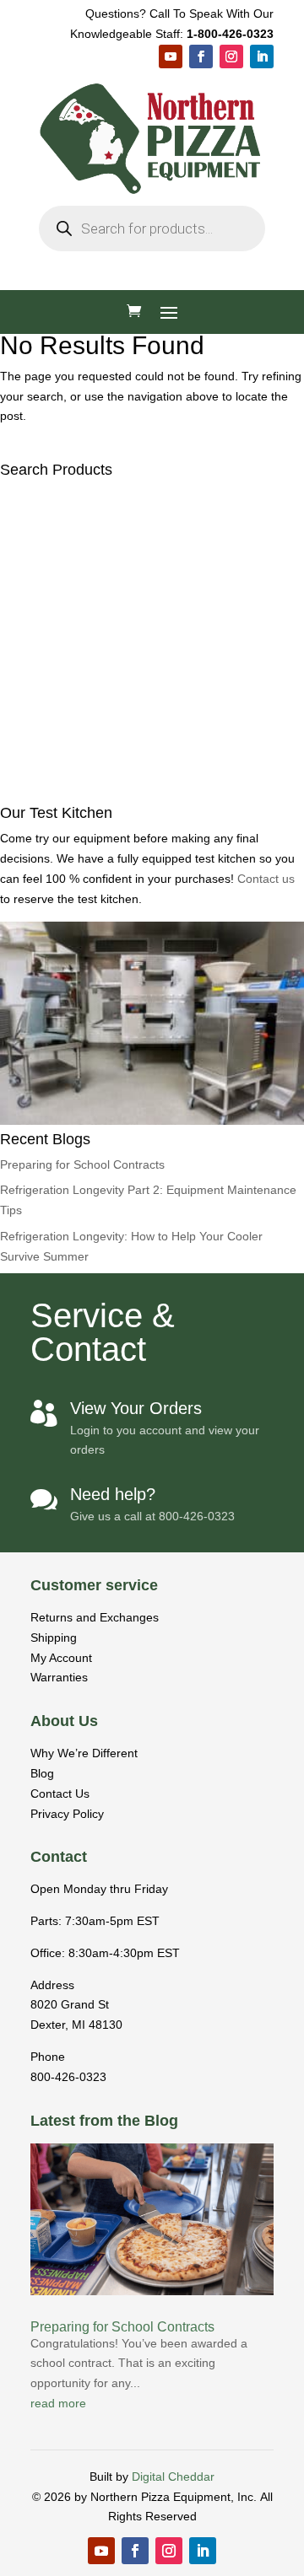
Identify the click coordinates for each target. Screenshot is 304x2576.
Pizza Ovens (60, 350)
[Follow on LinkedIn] (262, 56)
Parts (38, 522)
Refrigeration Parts (90, 807)
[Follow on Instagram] (231, 56)
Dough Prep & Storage (102, 1129)
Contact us (266, 2033)
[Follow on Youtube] (171, 56)
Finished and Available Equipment (125, 1433)
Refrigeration (61, 500)
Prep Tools (66, 1151)
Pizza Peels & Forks (95, 1260)
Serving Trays (75, 1326)
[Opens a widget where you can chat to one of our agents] (241, 2521)
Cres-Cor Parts (79, 654)
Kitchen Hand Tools (92, 1282)
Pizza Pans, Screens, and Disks (130, 1107)
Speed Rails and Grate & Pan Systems (150, 1194)
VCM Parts (66, 676)
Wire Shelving (88, 958)
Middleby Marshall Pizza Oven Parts (142, 544)
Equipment (54, 371)
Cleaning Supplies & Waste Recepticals (153, 1370)
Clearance (53, 1455)
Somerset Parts (80, 698)
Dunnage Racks (94, 980)
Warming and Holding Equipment (133, 393)
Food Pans (67, 1304)
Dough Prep (58, 479)
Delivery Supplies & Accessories (131, 1216)
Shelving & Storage (92, 936)
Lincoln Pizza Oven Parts (109, 632)
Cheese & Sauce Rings (104, 1172)
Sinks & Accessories (95, 1043)
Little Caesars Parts (81, 849)
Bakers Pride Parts (90, 610)
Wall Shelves (85, 1002)
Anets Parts (68, 785)
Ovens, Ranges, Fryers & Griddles (136, 415)
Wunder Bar (70, 742)
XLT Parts (63, 566)
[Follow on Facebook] (201, 56)
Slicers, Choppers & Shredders (127, 437)
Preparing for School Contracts (82, 2319)
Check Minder (76, 1348)
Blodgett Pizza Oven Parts (112, 588)
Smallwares (57, 1085)
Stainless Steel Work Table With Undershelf (164, 893)
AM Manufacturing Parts (106, 720)
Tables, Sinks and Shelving (103, 871)
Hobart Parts (71, 764)
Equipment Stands (89, 914)
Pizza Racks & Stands (100, 1238)
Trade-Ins (50, 1411)
